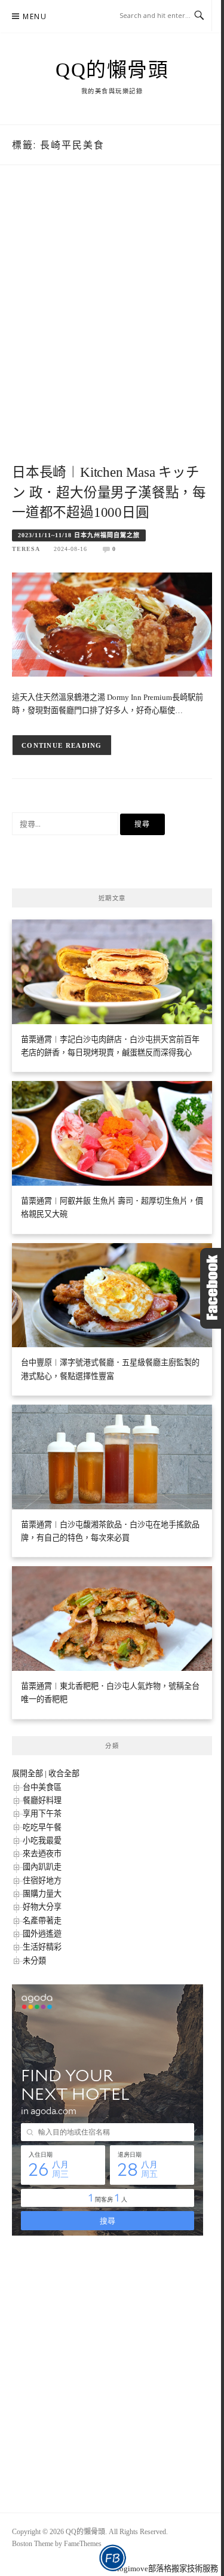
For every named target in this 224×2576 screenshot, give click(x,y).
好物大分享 (42, 1907)
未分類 (34, 1961)
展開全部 (27, 1773)
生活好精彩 (42, 1947)
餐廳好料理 (42, 1800)
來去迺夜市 (42, 1854)
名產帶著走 (42, 1921)
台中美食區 (42, 1787)
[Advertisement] (112, 327)
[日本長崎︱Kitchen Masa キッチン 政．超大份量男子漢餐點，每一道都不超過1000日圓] (112, 624)
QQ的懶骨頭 (112, 70)
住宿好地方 (42, 1881)
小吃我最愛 (42, 1840)
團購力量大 (42, 1894)
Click (212, 1288)
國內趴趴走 (42, 1867)
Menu (35, 16)
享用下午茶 (42, 1814)
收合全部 (64, 1773)
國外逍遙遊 (42, 1934)
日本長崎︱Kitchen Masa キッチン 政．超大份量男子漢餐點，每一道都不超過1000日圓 (109, 493)
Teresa (26, 549)
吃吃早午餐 (42, 1827)
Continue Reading (62, 745)
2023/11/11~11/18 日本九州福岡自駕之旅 (79, 535)
